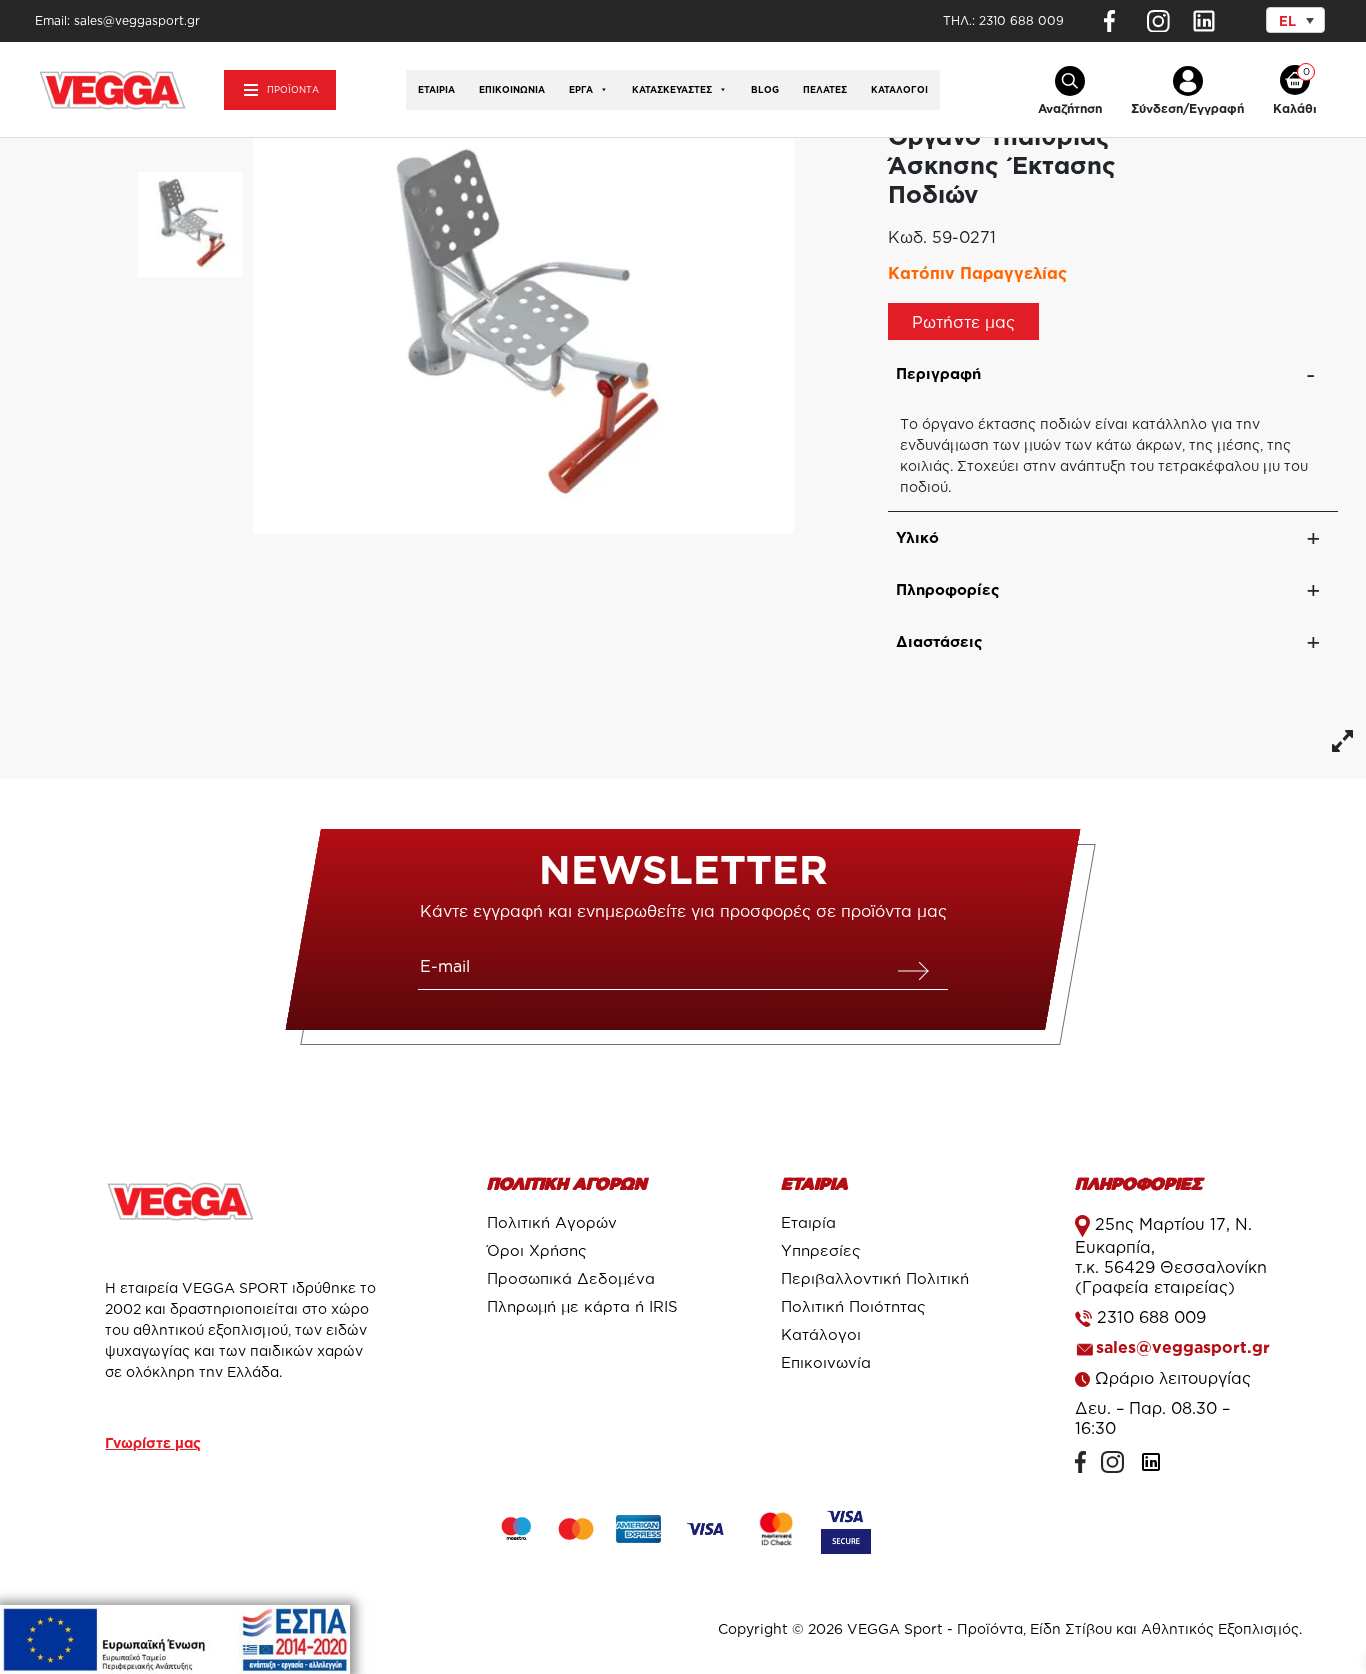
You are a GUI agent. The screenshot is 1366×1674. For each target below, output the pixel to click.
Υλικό (917, 537)
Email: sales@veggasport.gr (117, 20)
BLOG (765, 90)
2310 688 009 (1021, 20)
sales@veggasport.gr (1183, 1347)
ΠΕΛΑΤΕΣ (825, 90)
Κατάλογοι (899, 90)
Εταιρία (436, 90)
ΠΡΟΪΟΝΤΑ (293, 90)
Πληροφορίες (948, 589)
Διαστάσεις (939, 641)
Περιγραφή (938, 373)
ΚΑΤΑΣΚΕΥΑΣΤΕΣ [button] (672, 90)
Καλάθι (1295, 108)
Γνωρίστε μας (153, 1442)
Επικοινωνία (512, 90)
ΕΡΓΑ (581, 90)
